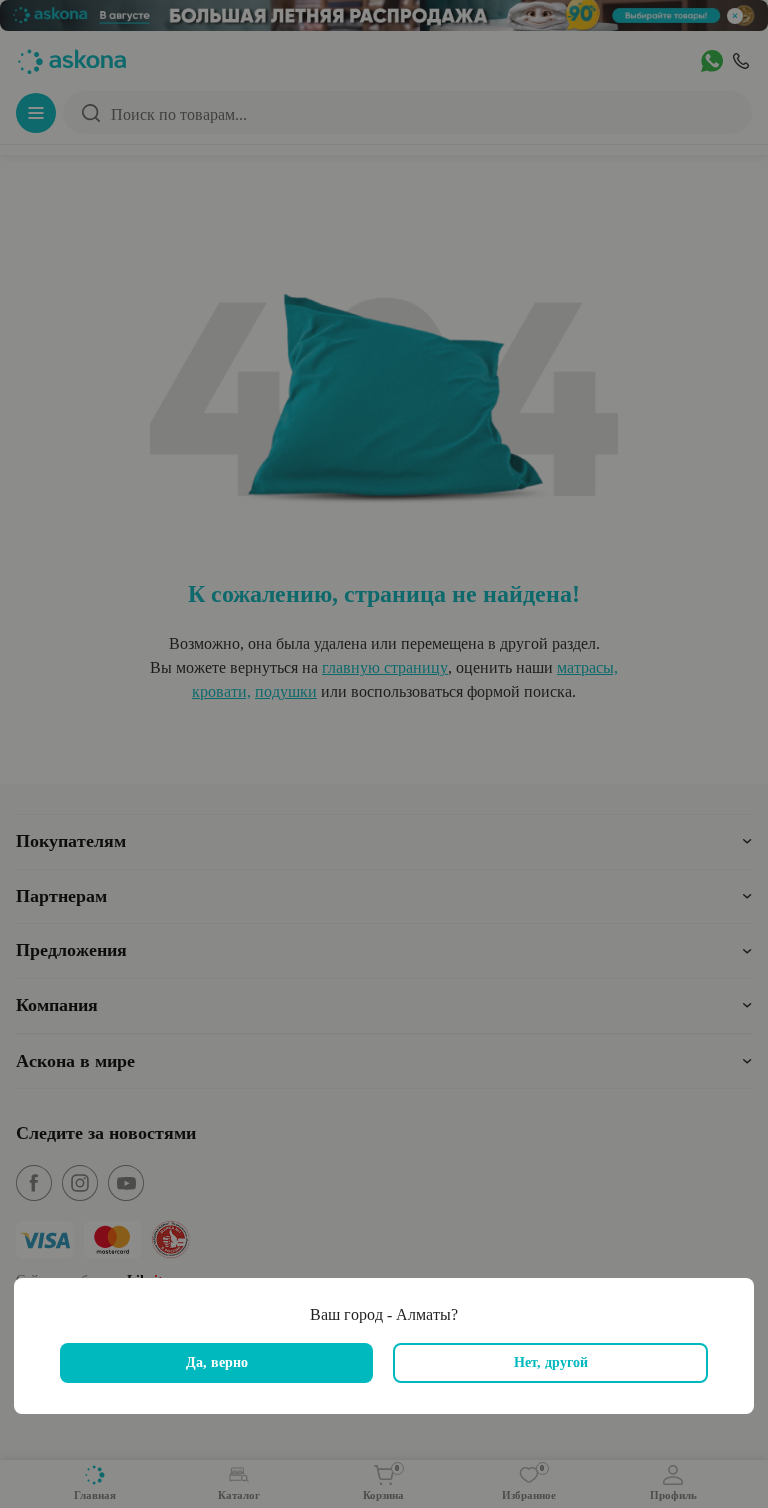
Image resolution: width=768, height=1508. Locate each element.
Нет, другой (551, 1362)
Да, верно (217, 1362)
